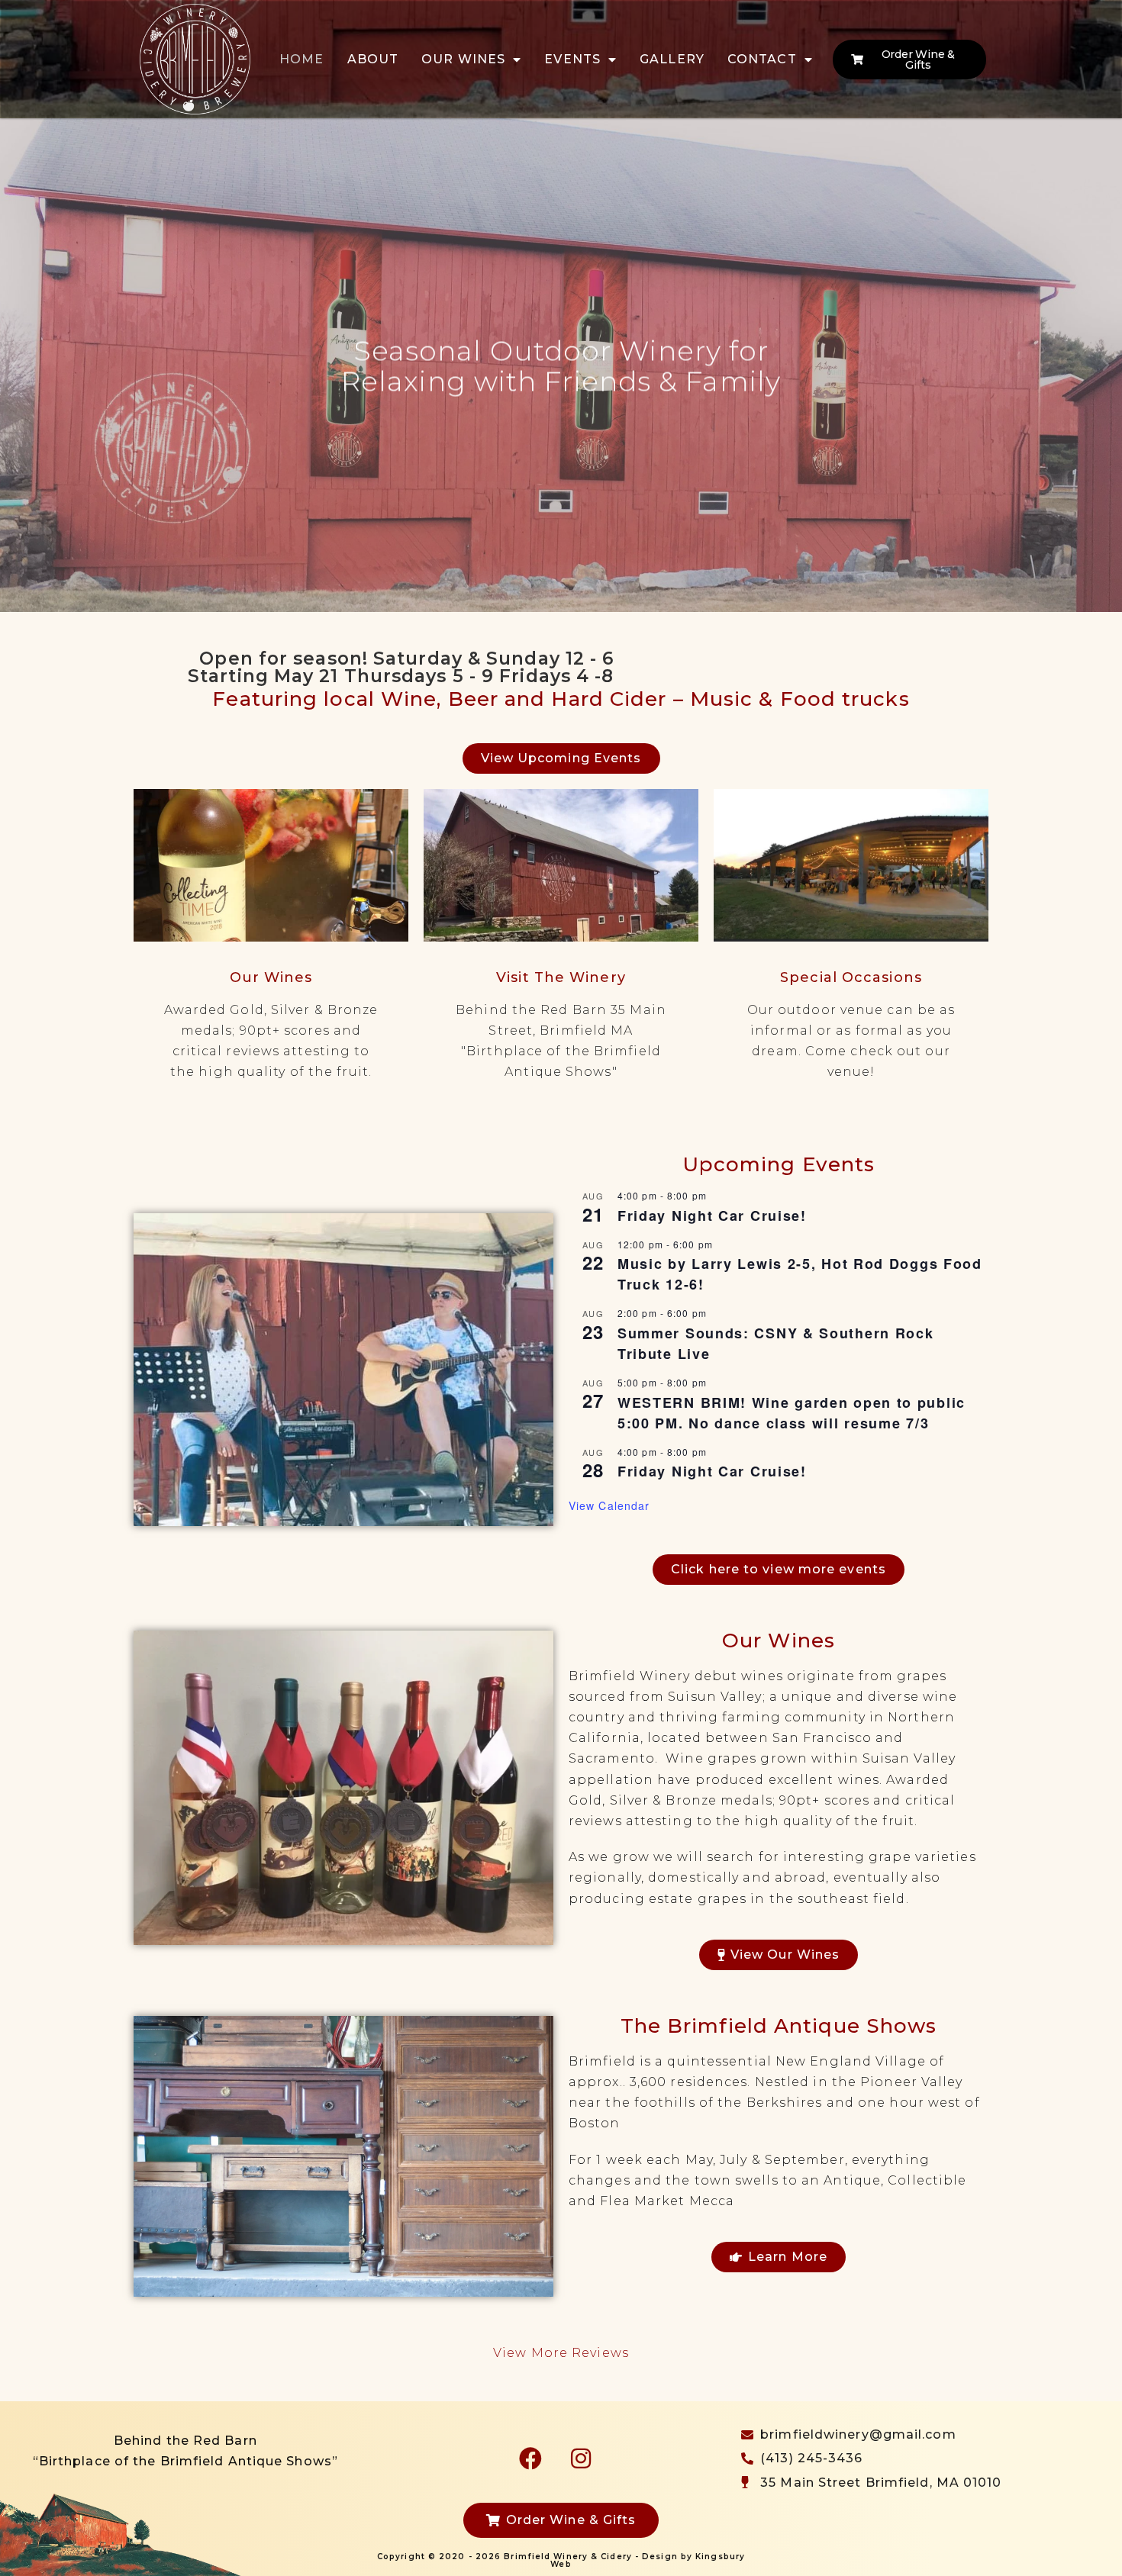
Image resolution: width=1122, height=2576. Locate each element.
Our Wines (463, 59)
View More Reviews (561, 2353)
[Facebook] (530, 2458)
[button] (16, 365)
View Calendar (609, 1505)
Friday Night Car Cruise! (712, 1216)
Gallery (672, 59)
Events (572, 59)
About (373, 59)
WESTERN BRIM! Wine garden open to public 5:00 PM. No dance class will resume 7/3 (792, 1413)
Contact (762, 59)
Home (301, 59)
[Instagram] (581, 2458)
